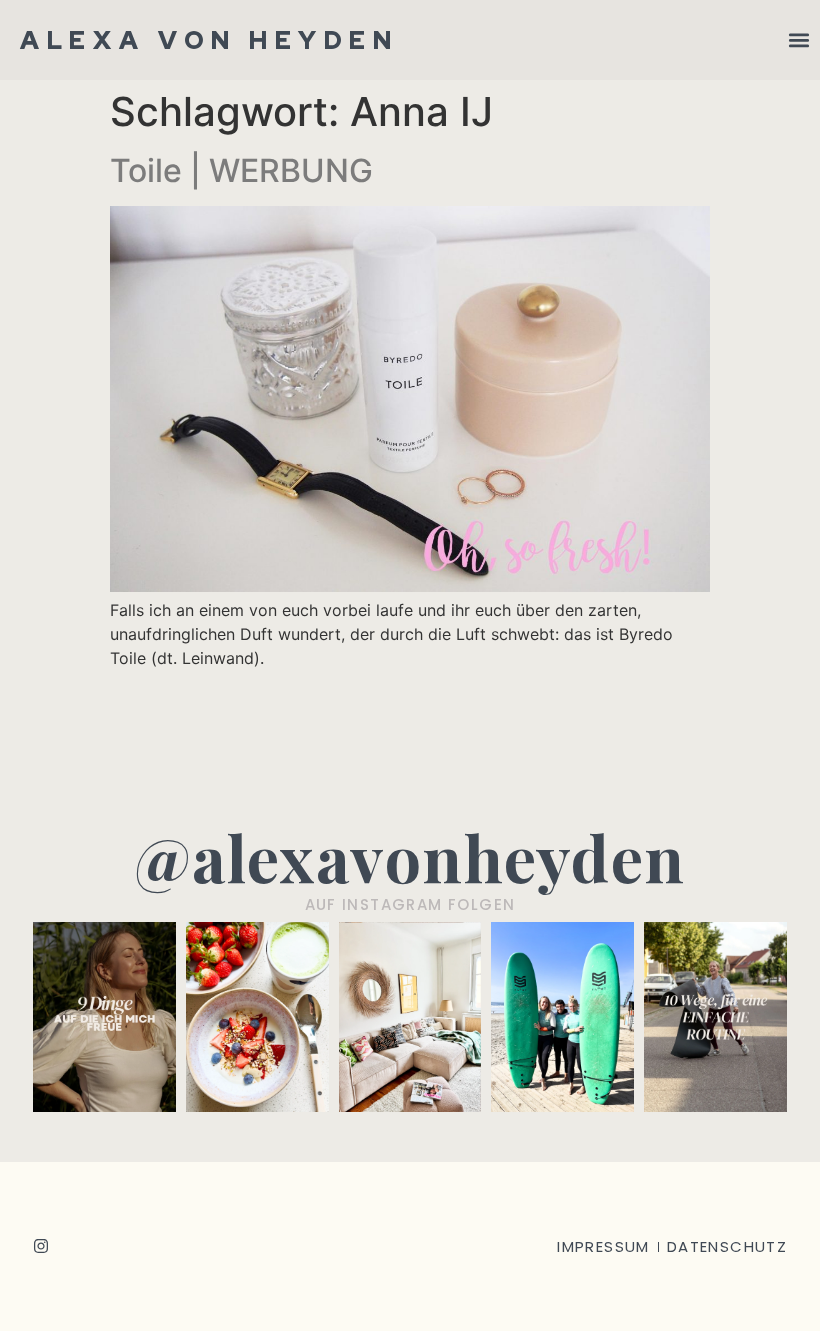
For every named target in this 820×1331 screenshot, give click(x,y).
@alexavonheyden (410, 856)
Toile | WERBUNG (241, 170)
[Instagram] (41, 1246)
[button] (798, 40)
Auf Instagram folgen (410, 904)
